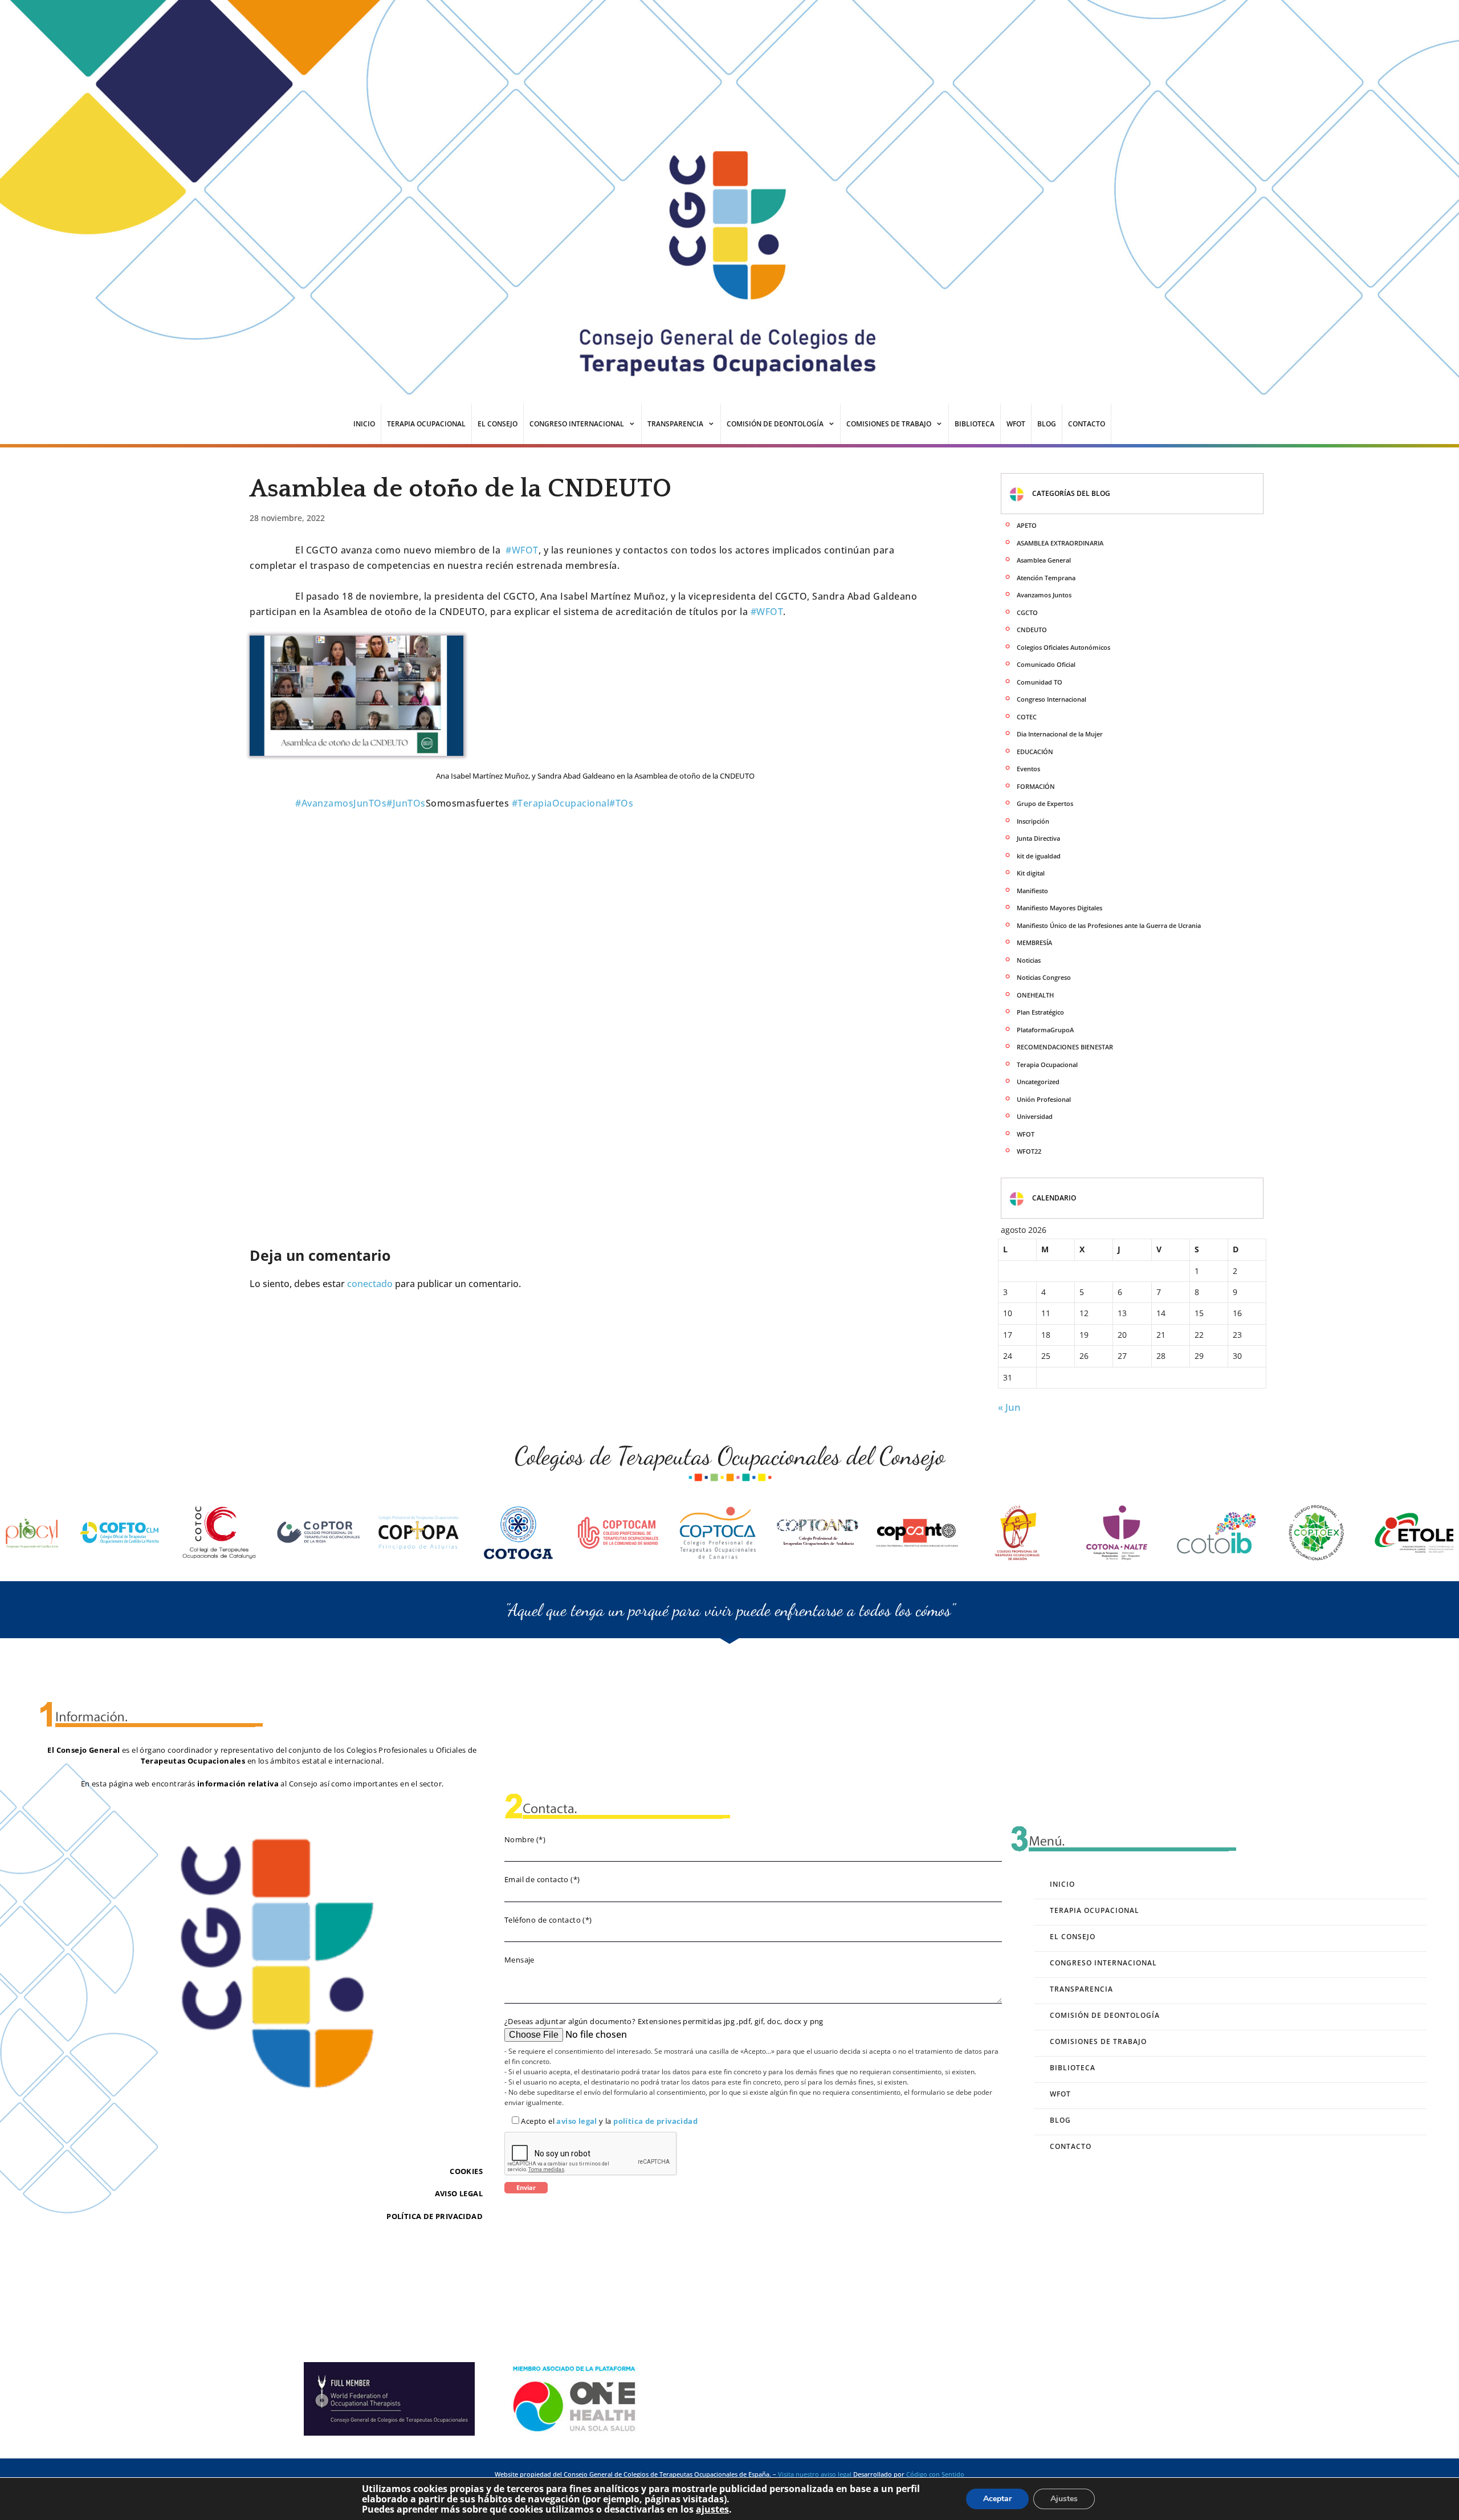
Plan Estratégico (1040, 1012)
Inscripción (1033, 821)
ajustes (712, 2509)
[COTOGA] (319, 1533)
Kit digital (1031, 873)
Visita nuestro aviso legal (815, 2474)
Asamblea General (1044, 560)
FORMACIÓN (1036, 786)
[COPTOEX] (1117, 1533)
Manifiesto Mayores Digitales (1059, 908)
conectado (370, 1284)
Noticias (1029, 960)
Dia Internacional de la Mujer (1060, 734)
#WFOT (522, 550)
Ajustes (1064, 2499)
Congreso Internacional (577, 424)
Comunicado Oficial (1046, 664)
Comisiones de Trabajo (889, 424)
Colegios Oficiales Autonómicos (1063, 647)
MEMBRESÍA (1034, 943)
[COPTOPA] (219, 1533)
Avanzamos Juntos (1044, 595)
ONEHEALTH (1035, 995)
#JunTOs (406, 803)
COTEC (1027, 717)
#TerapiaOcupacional (561, 803)
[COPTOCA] (519, 1533)
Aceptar (997, 2499)
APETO (1027, 525)
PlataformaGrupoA (1045, 1030)
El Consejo (498, 424)
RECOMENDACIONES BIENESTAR (1065, 1047)
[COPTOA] (818, 1533)
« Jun (1009, 1407)
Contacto (1087, 424)
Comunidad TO (1040, 682)
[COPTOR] (120, 1533)
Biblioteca (975, 424)
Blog (1047, 424)
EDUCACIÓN (1035, 752)
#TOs (621, 803)
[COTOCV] (1416, 1533)
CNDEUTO (1032, 630)
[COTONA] (918, 1533)
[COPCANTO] (718, 1533)
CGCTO (1027, 612)
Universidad (1035, 1116)
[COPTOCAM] (419, 1533)
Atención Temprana (1046, 578)
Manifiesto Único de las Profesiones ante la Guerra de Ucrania (1109, 925)
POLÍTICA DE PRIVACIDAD (435, 2216)
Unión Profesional (1044, 1099)
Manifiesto (1032, 891)
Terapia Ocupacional (426, 424)
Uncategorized (1038, 1082)
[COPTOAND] (618, 1533)
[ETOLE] (1217, 1533)
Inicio (364, 424)
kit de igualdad (1039, 856)
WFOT (1016, 424)
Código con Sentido (935, 2474)
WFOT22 (1029, 1151)
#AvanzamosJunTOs (341, 803)
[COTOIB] (1017, 1533)
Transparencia (675, 424)
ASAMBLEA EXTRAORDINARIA (1060, 543)
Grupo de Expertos (1045, 803)
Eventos (1028, 769)
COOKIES (466, 2171)
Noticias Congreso (1044, 977)
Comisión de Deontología (775, 424)
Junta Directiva (1038, 838)
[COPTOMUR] (1317, 1533)
